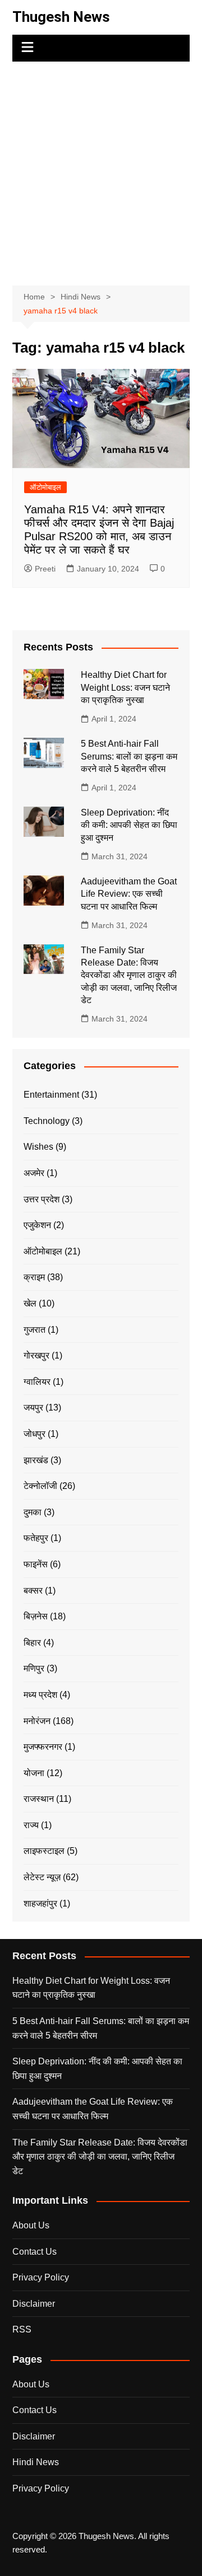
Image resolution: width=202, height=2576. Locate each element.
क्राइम (34, 1277)
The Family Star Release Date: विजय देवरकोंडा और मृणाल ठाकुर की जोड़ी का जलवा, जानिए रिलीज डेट (129, 975)
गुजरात (35, 1330)
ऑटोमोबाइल (45, 487)
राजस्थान (39, 1799)
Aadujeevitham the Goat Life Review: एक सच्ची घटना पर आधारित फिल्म (129, 894)
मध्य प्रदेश (40, 1695)
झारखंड (36, 1460)
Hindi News (36, 2462)
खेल (30, 1303)
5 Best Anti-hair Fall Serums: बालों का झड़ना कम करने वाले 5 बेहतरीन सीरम (129, 756)
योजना (34, 1773)
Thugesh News (61, 17)
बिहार (32, 1643)
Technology (47, 1121)
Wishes (38, 1147)
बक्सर (33, 1591)
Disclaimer (34, 2304)
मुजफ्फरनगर (43, 1747)
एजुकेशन (37, 1225)
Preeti (45, 569)
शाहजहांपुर (40, 1903)
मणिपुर (34, 1668)
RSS (22, 2329)
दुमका (33, 1512)
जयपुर (33, 1408)
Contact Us (35, 2252)
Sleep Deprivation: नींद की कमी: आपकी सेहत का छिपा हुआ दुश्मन (129, 825)
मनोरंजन (37, 1721)
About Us (31, 2225)
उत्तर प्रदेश (42, 1199)
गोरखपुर (36, 1355)
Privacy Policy (41, 2277)
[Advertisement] (101, 168)
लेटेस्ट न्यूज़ (42, 1877)
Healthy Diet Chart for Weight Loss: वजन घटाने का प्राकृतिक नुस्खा (125, 687)
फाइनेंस (36, 1564)
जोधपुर (35, 1434)
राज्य (31, 1825)
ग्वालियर (37, 1382)
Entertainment (51, 1095)
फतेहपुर (36, 1538)
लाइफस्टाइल (44, 1851)
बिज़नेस (36, 1616)
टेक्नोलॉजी (40, 1486)
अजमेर (34, 1173)
